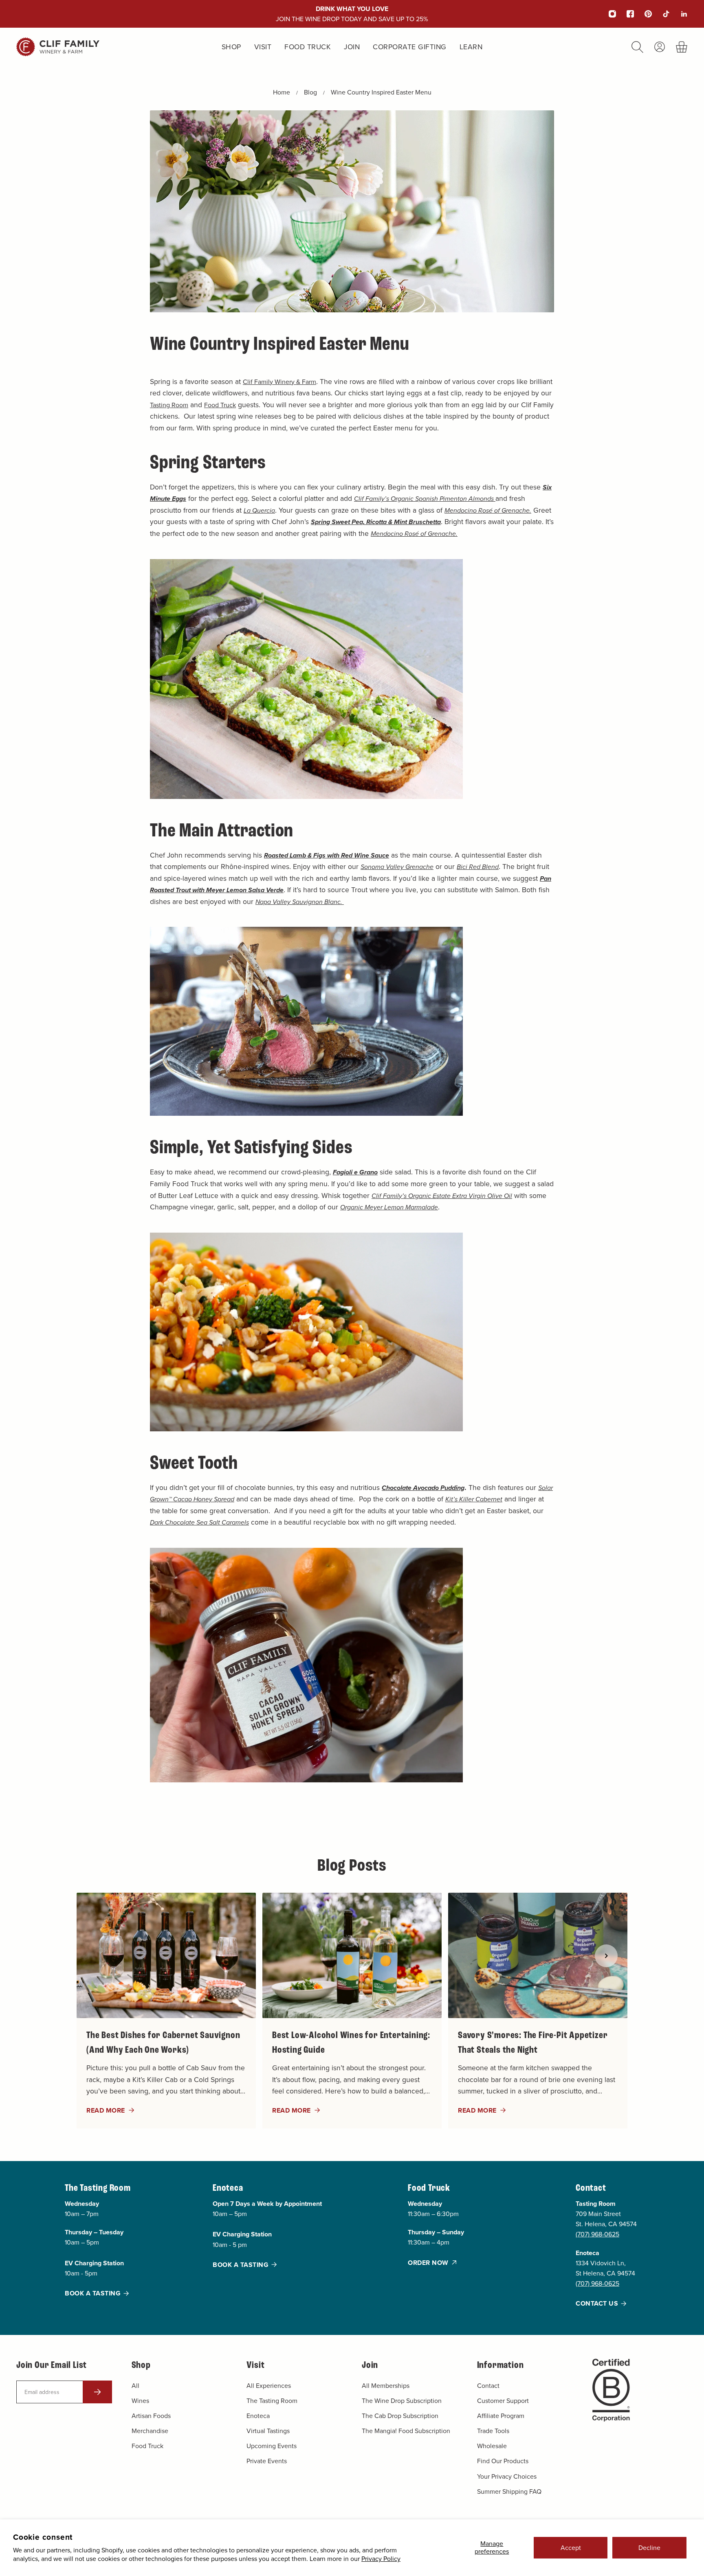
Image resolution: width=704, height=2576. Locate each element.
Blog (310, 92)
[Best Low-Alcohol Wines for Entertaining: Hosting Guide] (352, 2011)
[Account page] (660, 47)
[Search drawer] (637, 47)
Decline (649, 2547)
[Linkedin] (679, 14)
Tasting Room (169, 405)
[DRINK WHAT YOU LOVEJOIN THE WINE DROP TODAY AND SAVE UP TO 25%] (352, 14)
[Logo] (58, 47)
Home (282, 92)
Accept (571, 2547)
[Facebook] (625, 14)
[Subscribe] (97, 2392)
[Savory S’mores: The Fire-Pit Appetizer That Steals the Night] (538, 2011)
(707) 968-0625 (597, 2234)
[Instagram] (607, 14)
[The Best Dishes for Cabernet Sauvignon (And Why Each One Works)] (166, 2011)
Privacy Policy (381, 2558)
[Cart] (682, 47)
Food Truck (220, 405)
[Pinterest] (643, 14)
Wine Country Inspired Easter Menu (381, 92)
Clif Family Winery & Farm (279, 382)
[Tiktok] (661, 14)
